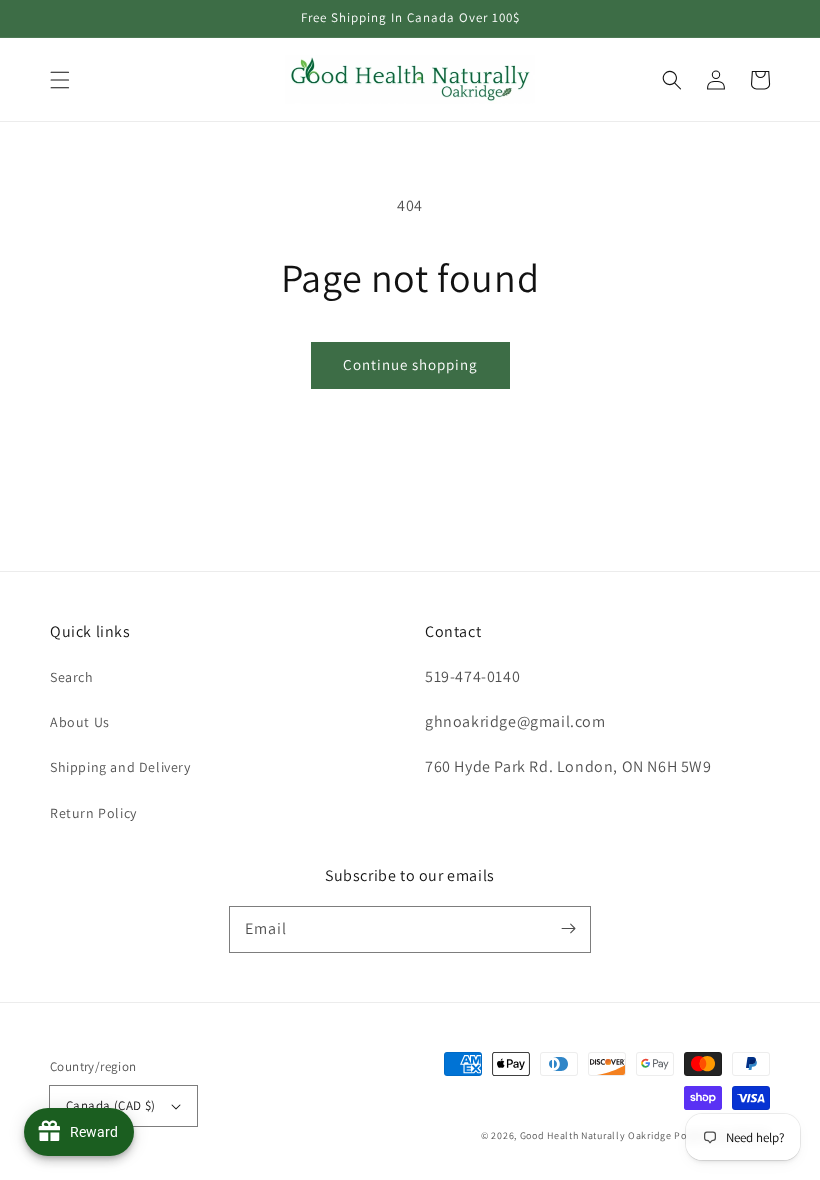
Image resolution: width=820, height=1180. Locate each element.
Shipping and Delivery (120, 767)
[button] (60, 80)
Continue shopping (410, 364)
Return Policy (93, 813)
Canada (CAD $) (111, 1105)
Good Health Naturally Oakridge (596, 1135)
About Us (80, 722)
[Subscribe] (568, 929)
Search (72, 677)
